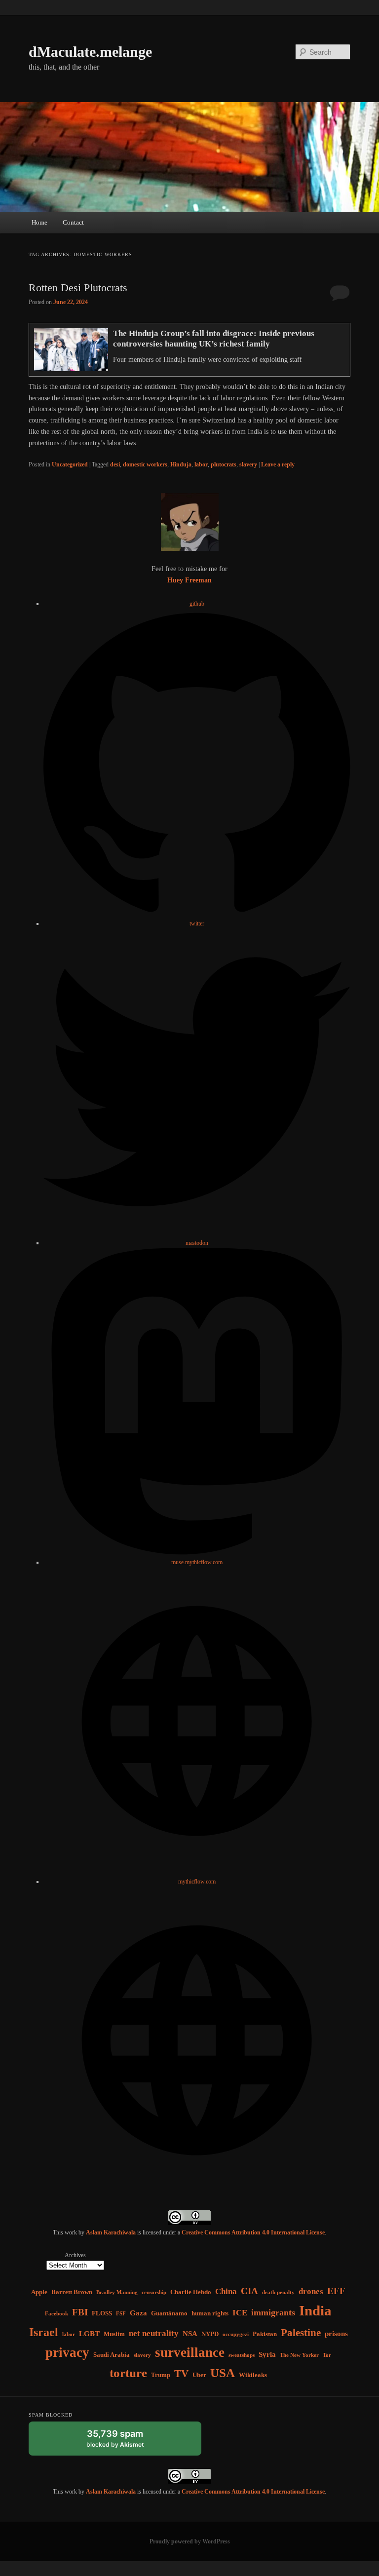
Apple (39, 2292)
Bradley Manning (117, 2292)
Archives (75, 2255)
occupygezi (236, 2334)
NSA (190, 2333)
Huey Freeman (189, 580)
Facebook (57, 2314)
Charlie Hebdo (191, 2292)
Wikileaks (253, 2375)
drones (311, 2291)
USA (223, 2373)
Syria (267, 2354)
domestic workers (145, 464)
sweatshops (242, 2355)
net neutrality (154, 2333)
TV (181, 2374)
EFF (336, 2291)
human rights (210, 2313)
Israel (44, 2332)
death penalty (278, 2292)
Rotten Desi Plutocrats (78, 288)
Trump (161, 2375)
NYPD (210, 2334)
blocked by (125, 2442)
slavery (248, 464)
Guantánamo (169, 2313)
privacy (67, 2352)
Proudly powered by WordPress (190, 2541)
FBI (80, 2312)
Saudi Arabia (112, 2355)
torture (128, 2373)
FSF (121, 2314)
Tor (327, 2355)
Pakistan (265, 2334)
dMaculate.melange (90, 52)
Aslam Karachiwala (111, 2232)
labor (201, 464)
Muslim (114, 2334)
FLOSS (102, 2313)
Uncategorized (70, 464)
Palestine (301, 2333)
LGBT (89, 2333)
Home (39, 222)
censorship (154, 2292)
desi (115, 464)
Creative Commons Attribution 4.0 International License (253, 2232)
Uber (199, 2375)
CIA (249, 2291)
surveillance (190, 2352)
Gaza (138, 2313)
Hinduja (181, 464)
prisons (336, 2333)
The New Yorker (299, 2355)
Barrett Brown (72, 2292)
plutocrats (224, 464)
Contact (73, 222)
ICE (240, 2313)
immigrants (273, 2312)
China (226, 2291)
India (315, 2310)
